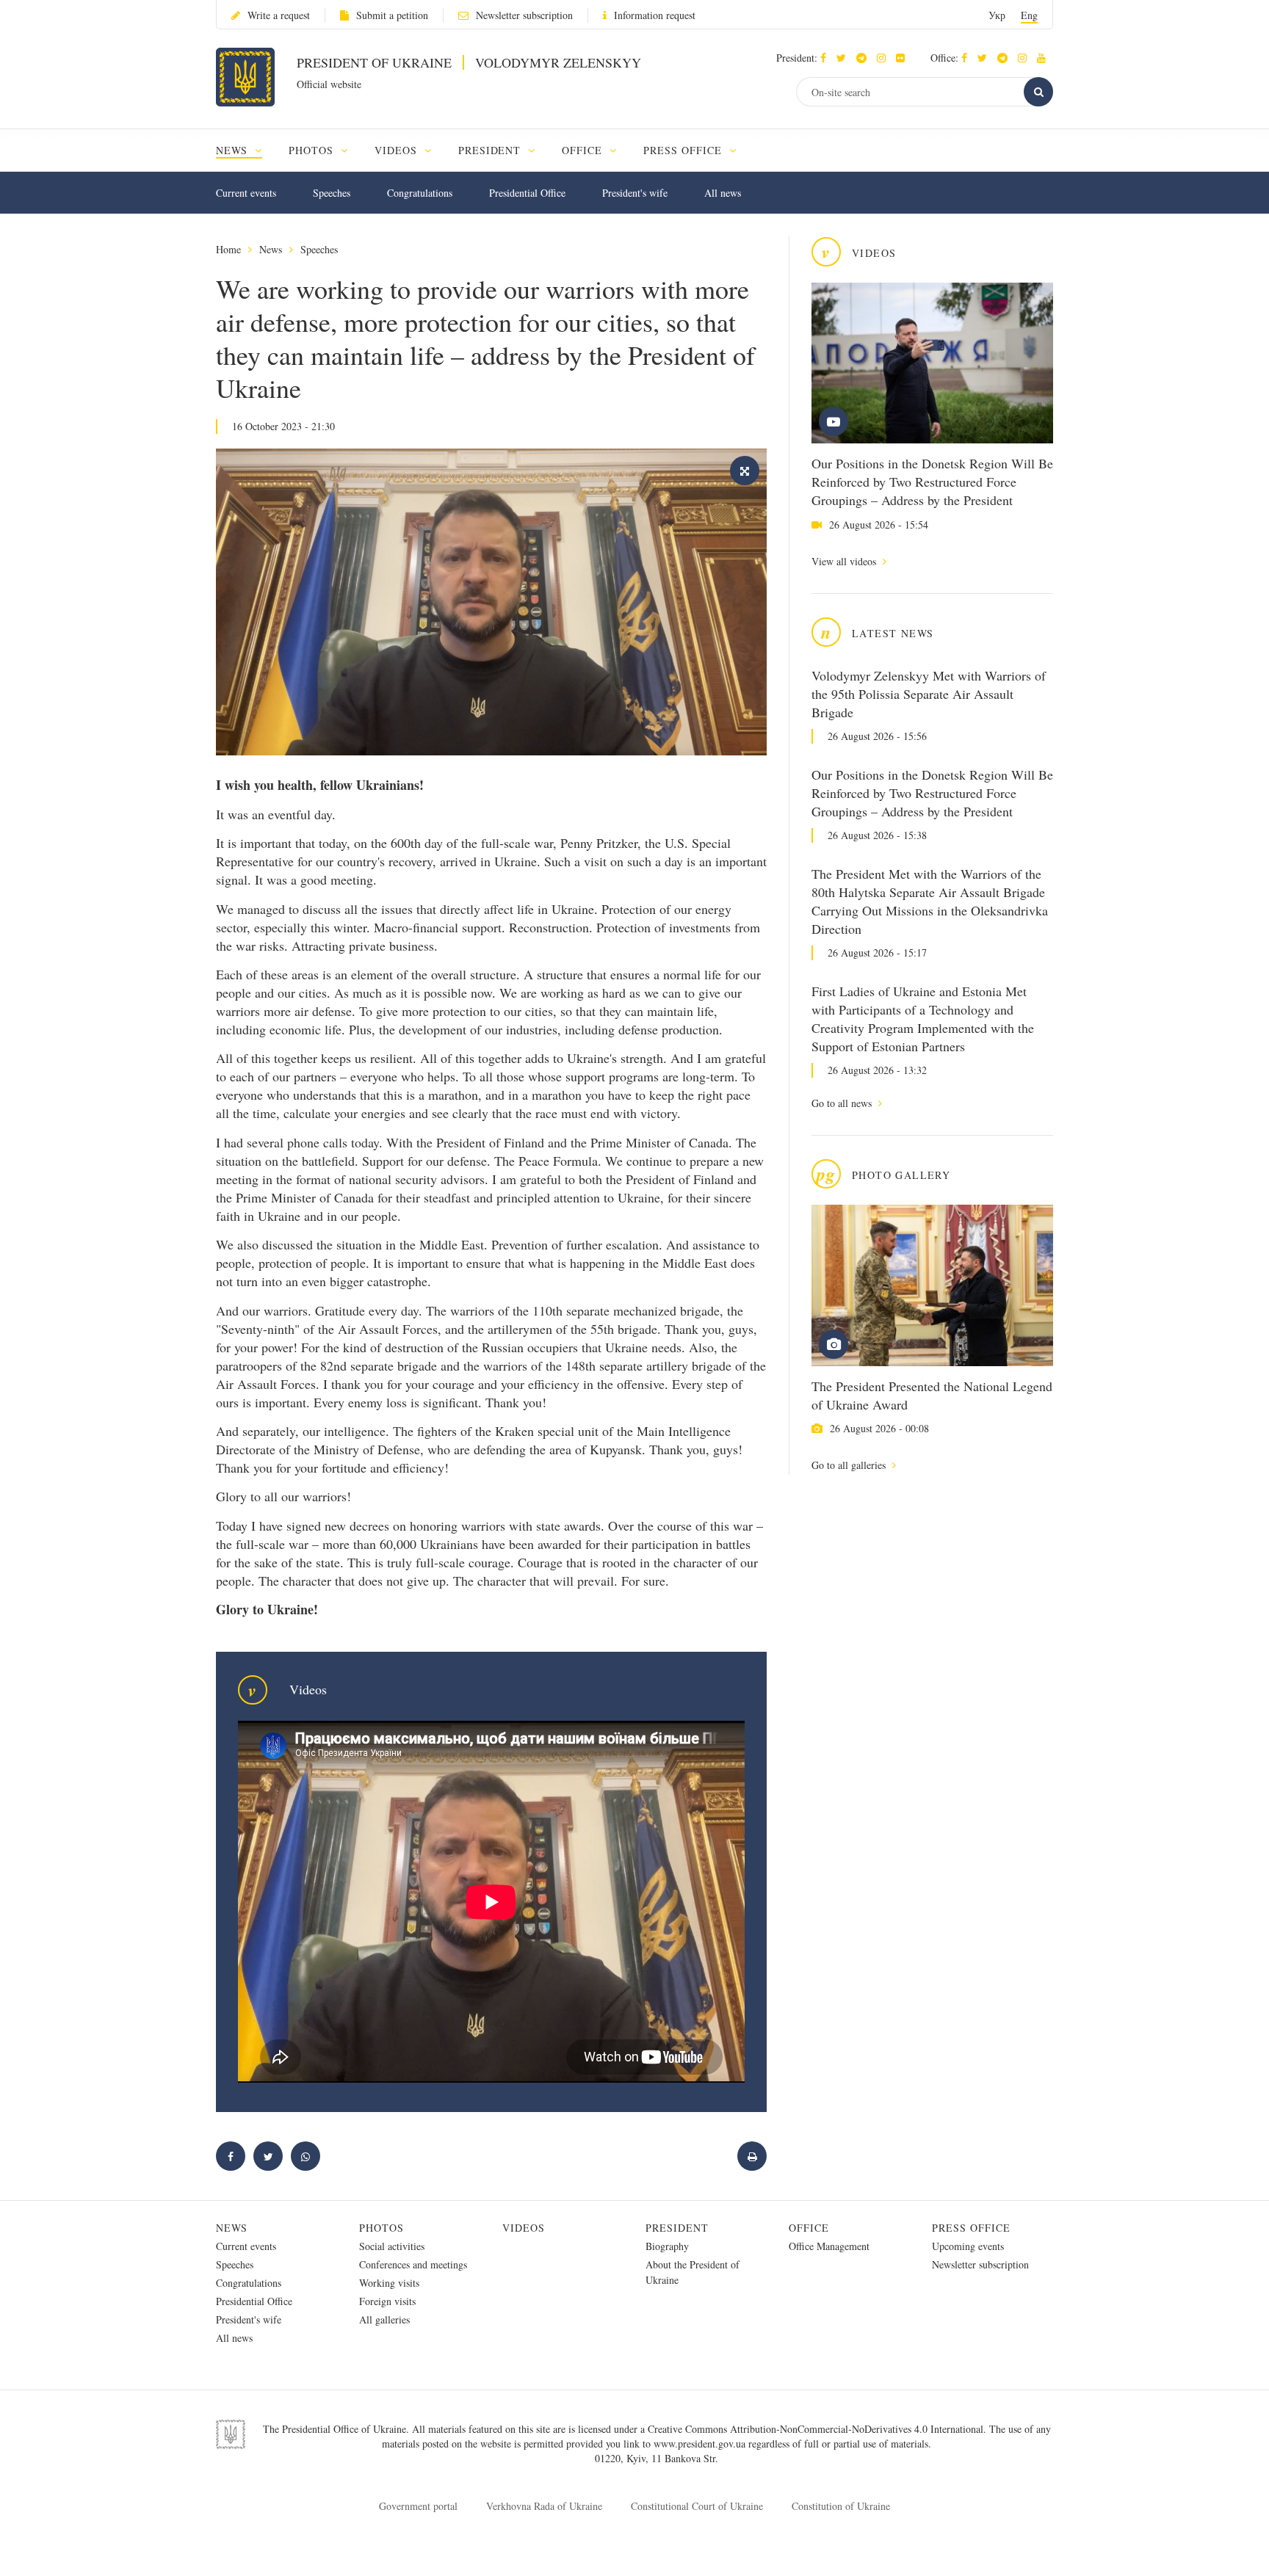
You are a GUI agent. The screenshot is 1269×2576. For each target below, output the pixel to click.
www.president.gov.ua (701, 2443)
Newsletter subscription (524, 15)
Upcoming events (968, 2246)
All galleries (384, 2319)
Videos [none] (398, 150)
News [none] (234, 150)
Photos (382, 2228)
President (677, 2228)
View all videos (845, 561)
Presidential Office (527, 193)
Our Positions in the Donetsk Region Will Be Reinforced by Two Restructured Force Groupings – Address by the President (932, 482)
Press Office (971, 2228)
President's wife (635, 193)
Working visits (389, 2283)
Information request (655, 15)
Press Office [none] (684, 150)
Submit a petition (392, 15)
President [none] (492, 150)
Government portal (418, 2506)
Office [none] (584, 150)
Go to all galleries (850, 1465)
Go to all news (843, 1103)
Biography (667, 2246)
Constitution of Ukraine (841, 2506)
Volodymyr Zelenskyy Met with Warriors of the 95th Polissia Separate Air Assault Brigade (929, 694)
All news (723, 193)
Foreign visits (387, 2301)
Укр (997, 15)
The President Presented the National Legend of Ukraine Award (932, 1395)
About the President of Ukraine (693, 2272)
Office (809, 2228)
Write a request (279, 15)
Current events (246, 193)
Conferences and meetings (413, 2264)
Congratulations (420, 193)
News (271, 249)
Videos (524, 2228)
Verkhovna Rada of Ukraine (544, 2506)
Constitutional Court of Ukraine (697, 2506)
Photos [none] (313, 150)
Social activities (392, 2246)
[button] (845, 58)
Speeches (332, 193)
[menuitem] (246, 150)
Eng (1029, 15)
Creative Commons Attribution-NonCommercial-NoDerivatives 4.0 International (816, 2429)
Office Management (829, 2246)
